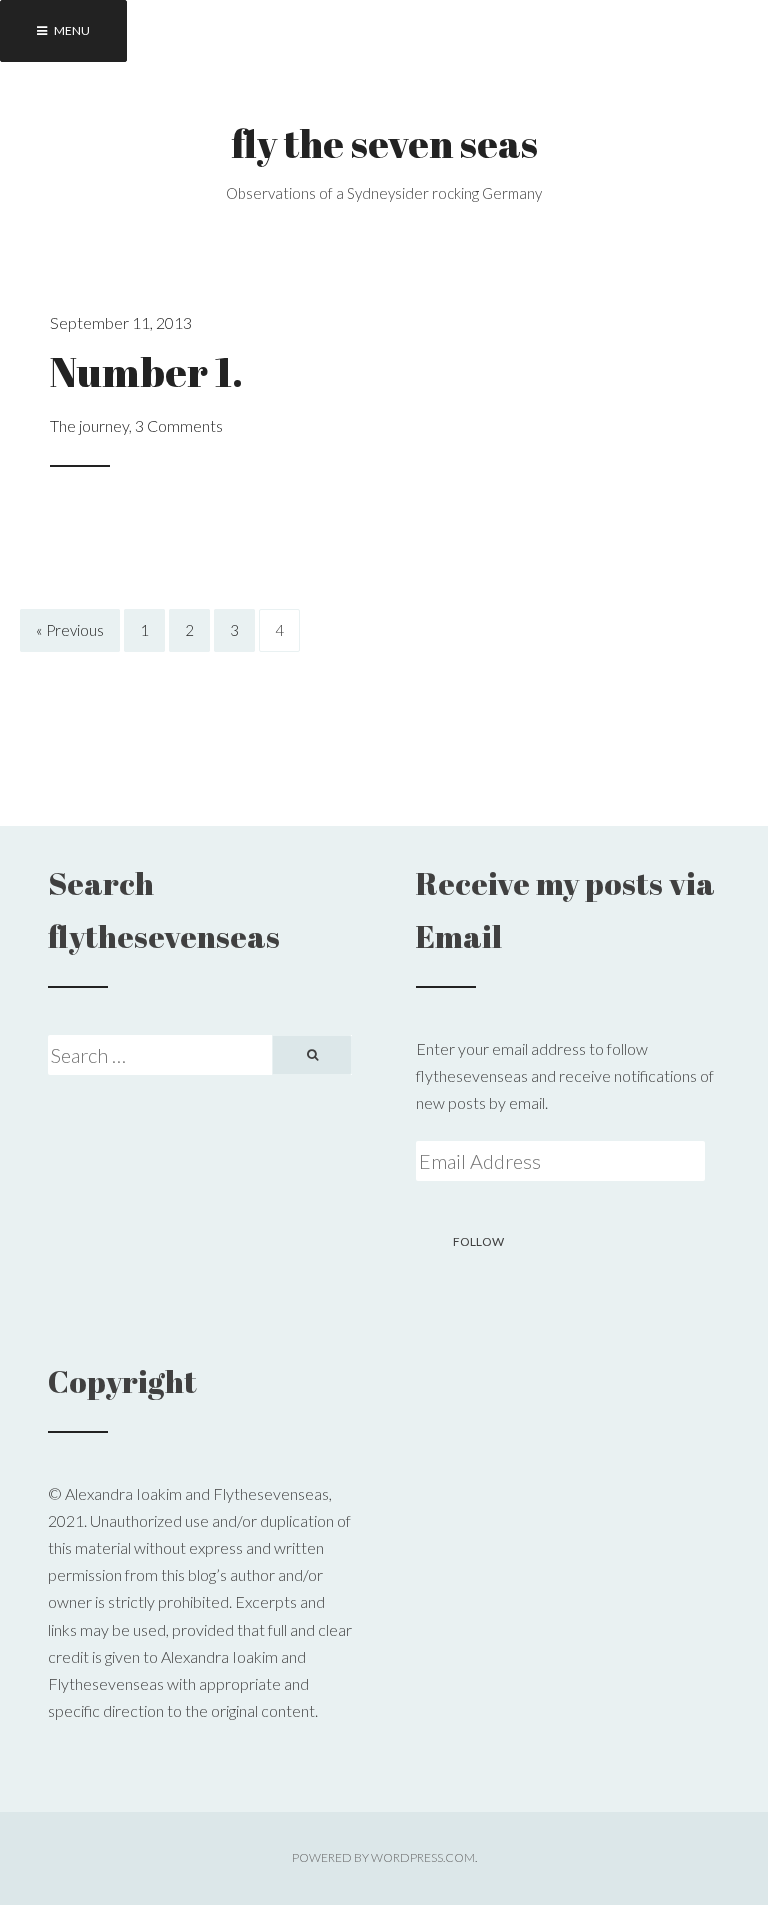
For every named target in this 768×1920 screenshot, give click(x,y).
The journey (89, 425)
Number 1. (146, 371)
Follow (478, 1241)
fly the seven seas (384, 143)
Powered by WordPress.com (383, 1857)
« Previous (70, 631)
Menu (71, 30)
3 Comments (179, 425)
